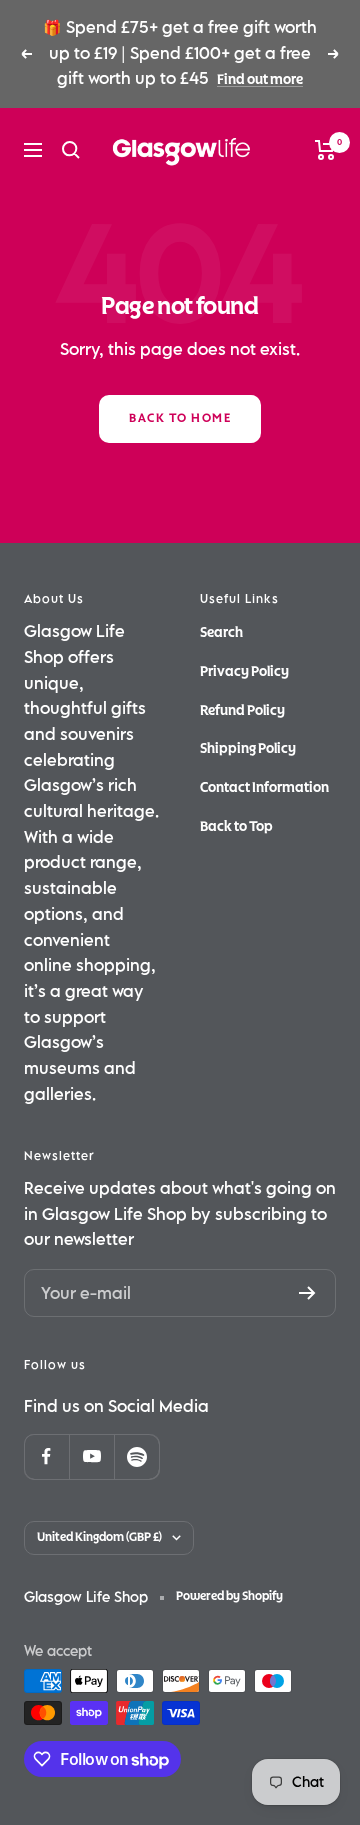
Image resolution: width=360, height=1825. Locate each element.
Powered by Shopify (229, 1596)
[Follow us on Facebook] (46, 1456)
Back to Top (236, 826)
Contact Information (264, 787)
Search (221, 632)
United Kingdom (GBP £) (99, 1537)
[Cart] (325, 150)
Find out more (260, 79)
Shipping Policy (248, 748)
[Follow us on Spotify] (136, 1456)
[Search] (71, 150)
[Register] (307, 1293)
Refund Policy (242, 710)
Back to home (180, 418)
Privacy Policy (244, 671)
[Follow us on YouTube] (91, 1456)
